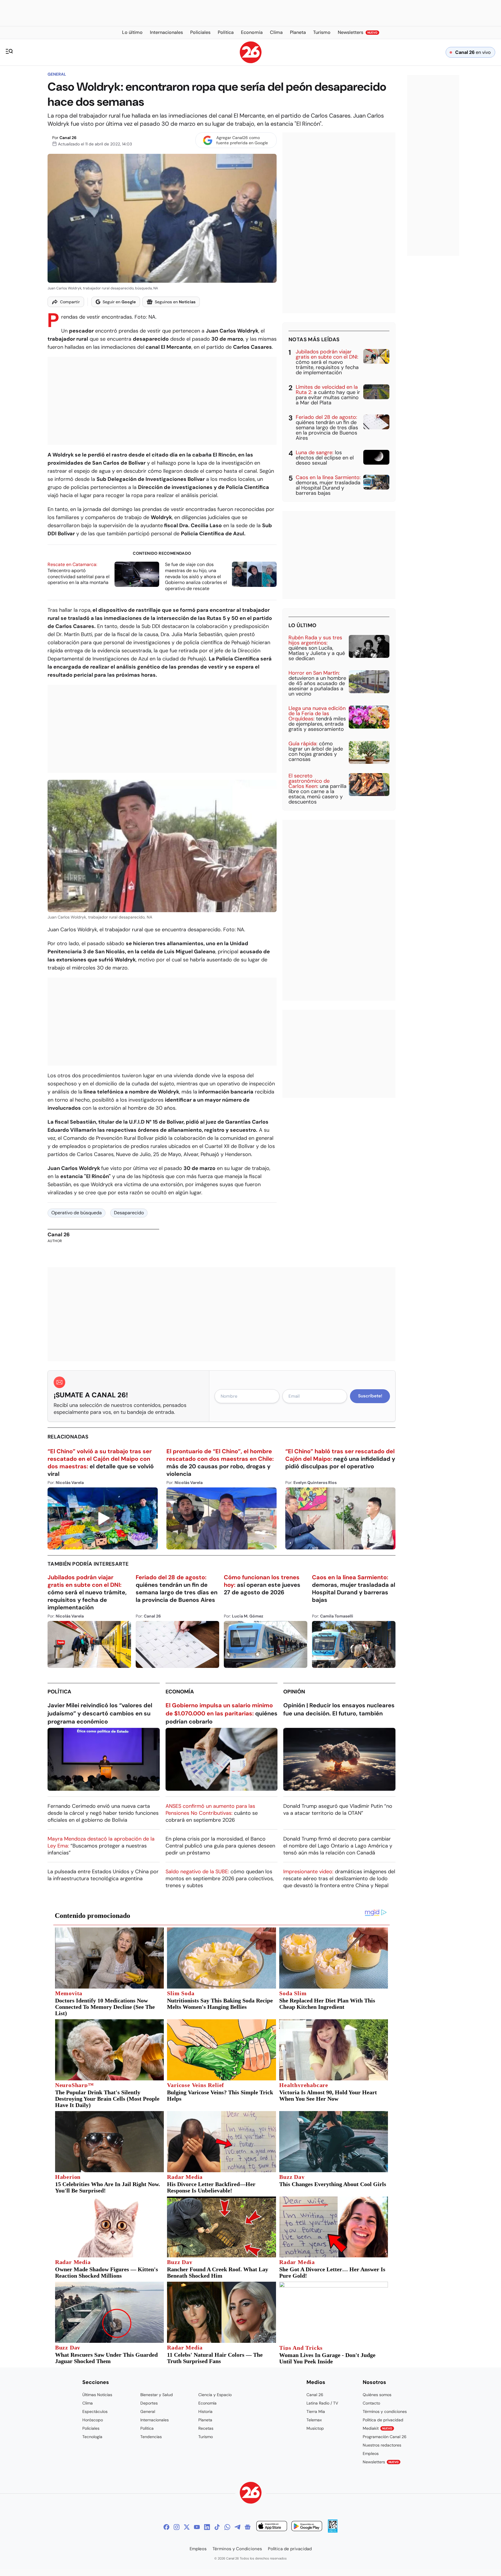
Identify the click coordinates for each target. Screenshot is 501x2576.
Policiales (91, 2428)
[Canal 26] (251, 2494)
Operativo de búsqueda (77, 1213)
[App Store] (272, 2527)
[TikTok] (217, 2527)
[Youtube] (197, 2527)
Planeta (205, 2420)
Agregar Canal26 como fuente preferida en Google (242, 140)
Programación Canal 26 (385, 2437)
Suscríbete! (370, 1396)
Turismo (206, 2437)
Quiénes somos (377, 2395)
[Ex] (187, 2527)
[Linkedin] (207, 2527)
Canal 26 (68, 138)
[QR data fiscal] (333, 2531)
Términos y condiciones (385, 2411)
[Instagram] (177, 2527)
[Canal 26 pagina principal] (251, 62)
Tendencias (151, 2437)
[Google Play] (307, 2527)
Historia (205, 2411)
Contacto (371, 2403)
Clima (88, 2403)
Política (59, 1692)
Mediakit (377, 2428)
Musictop (315, 2428)
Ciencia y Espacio (215, 2395)
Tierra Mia (316, 2411)
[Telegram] (237, 2527)
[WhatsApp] (227, 2527)
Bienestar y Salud (157, 2395)
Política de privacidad (383, 2420)
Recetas (206, 2428)
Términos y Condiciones (237, 2549)
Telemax (314, 2420)
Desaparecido (129, 1213)
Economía (180, 1692)
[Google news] (248, 2527)
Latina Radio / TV (322, 2403)
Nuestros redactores (382, 2445)
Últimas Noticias (97, 2395)
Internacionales (155, 2420)
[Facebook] (166, 2527)
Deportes (149, 2403)
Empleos (371, 2453)
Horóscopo (93, 2420)
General (57, 74)
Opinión (294, 1692)
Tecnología (92, 2437)
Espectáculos (95, 2411)
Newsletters (381, 2462)
